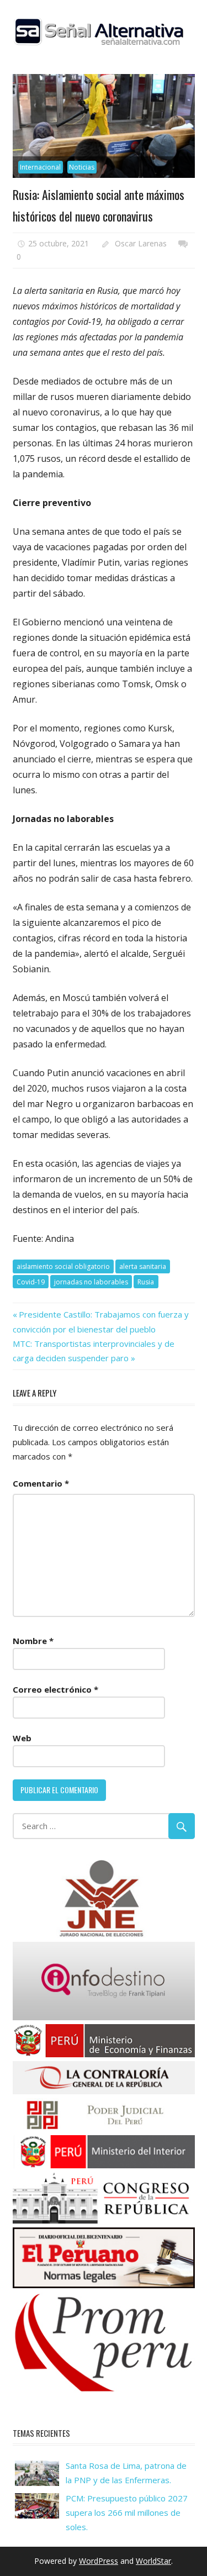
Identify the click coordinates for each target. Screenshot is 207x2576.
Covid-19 (31, 1282)
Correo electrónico (55, 1689)
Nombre (33, 1641)
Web (22, 1738)
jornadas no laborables (91, 1282)
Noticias (82, 167)
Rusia (146, 1282)
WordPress (99, 2561)
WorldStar (153, 2561)
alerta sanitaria (143, 1266)
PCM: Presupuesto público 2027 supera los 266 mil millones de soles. (127, 2513)
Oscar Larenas (141, 243)
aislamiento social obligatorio (63, 1266)
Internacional (40, 167)
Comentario (41, 1483)
